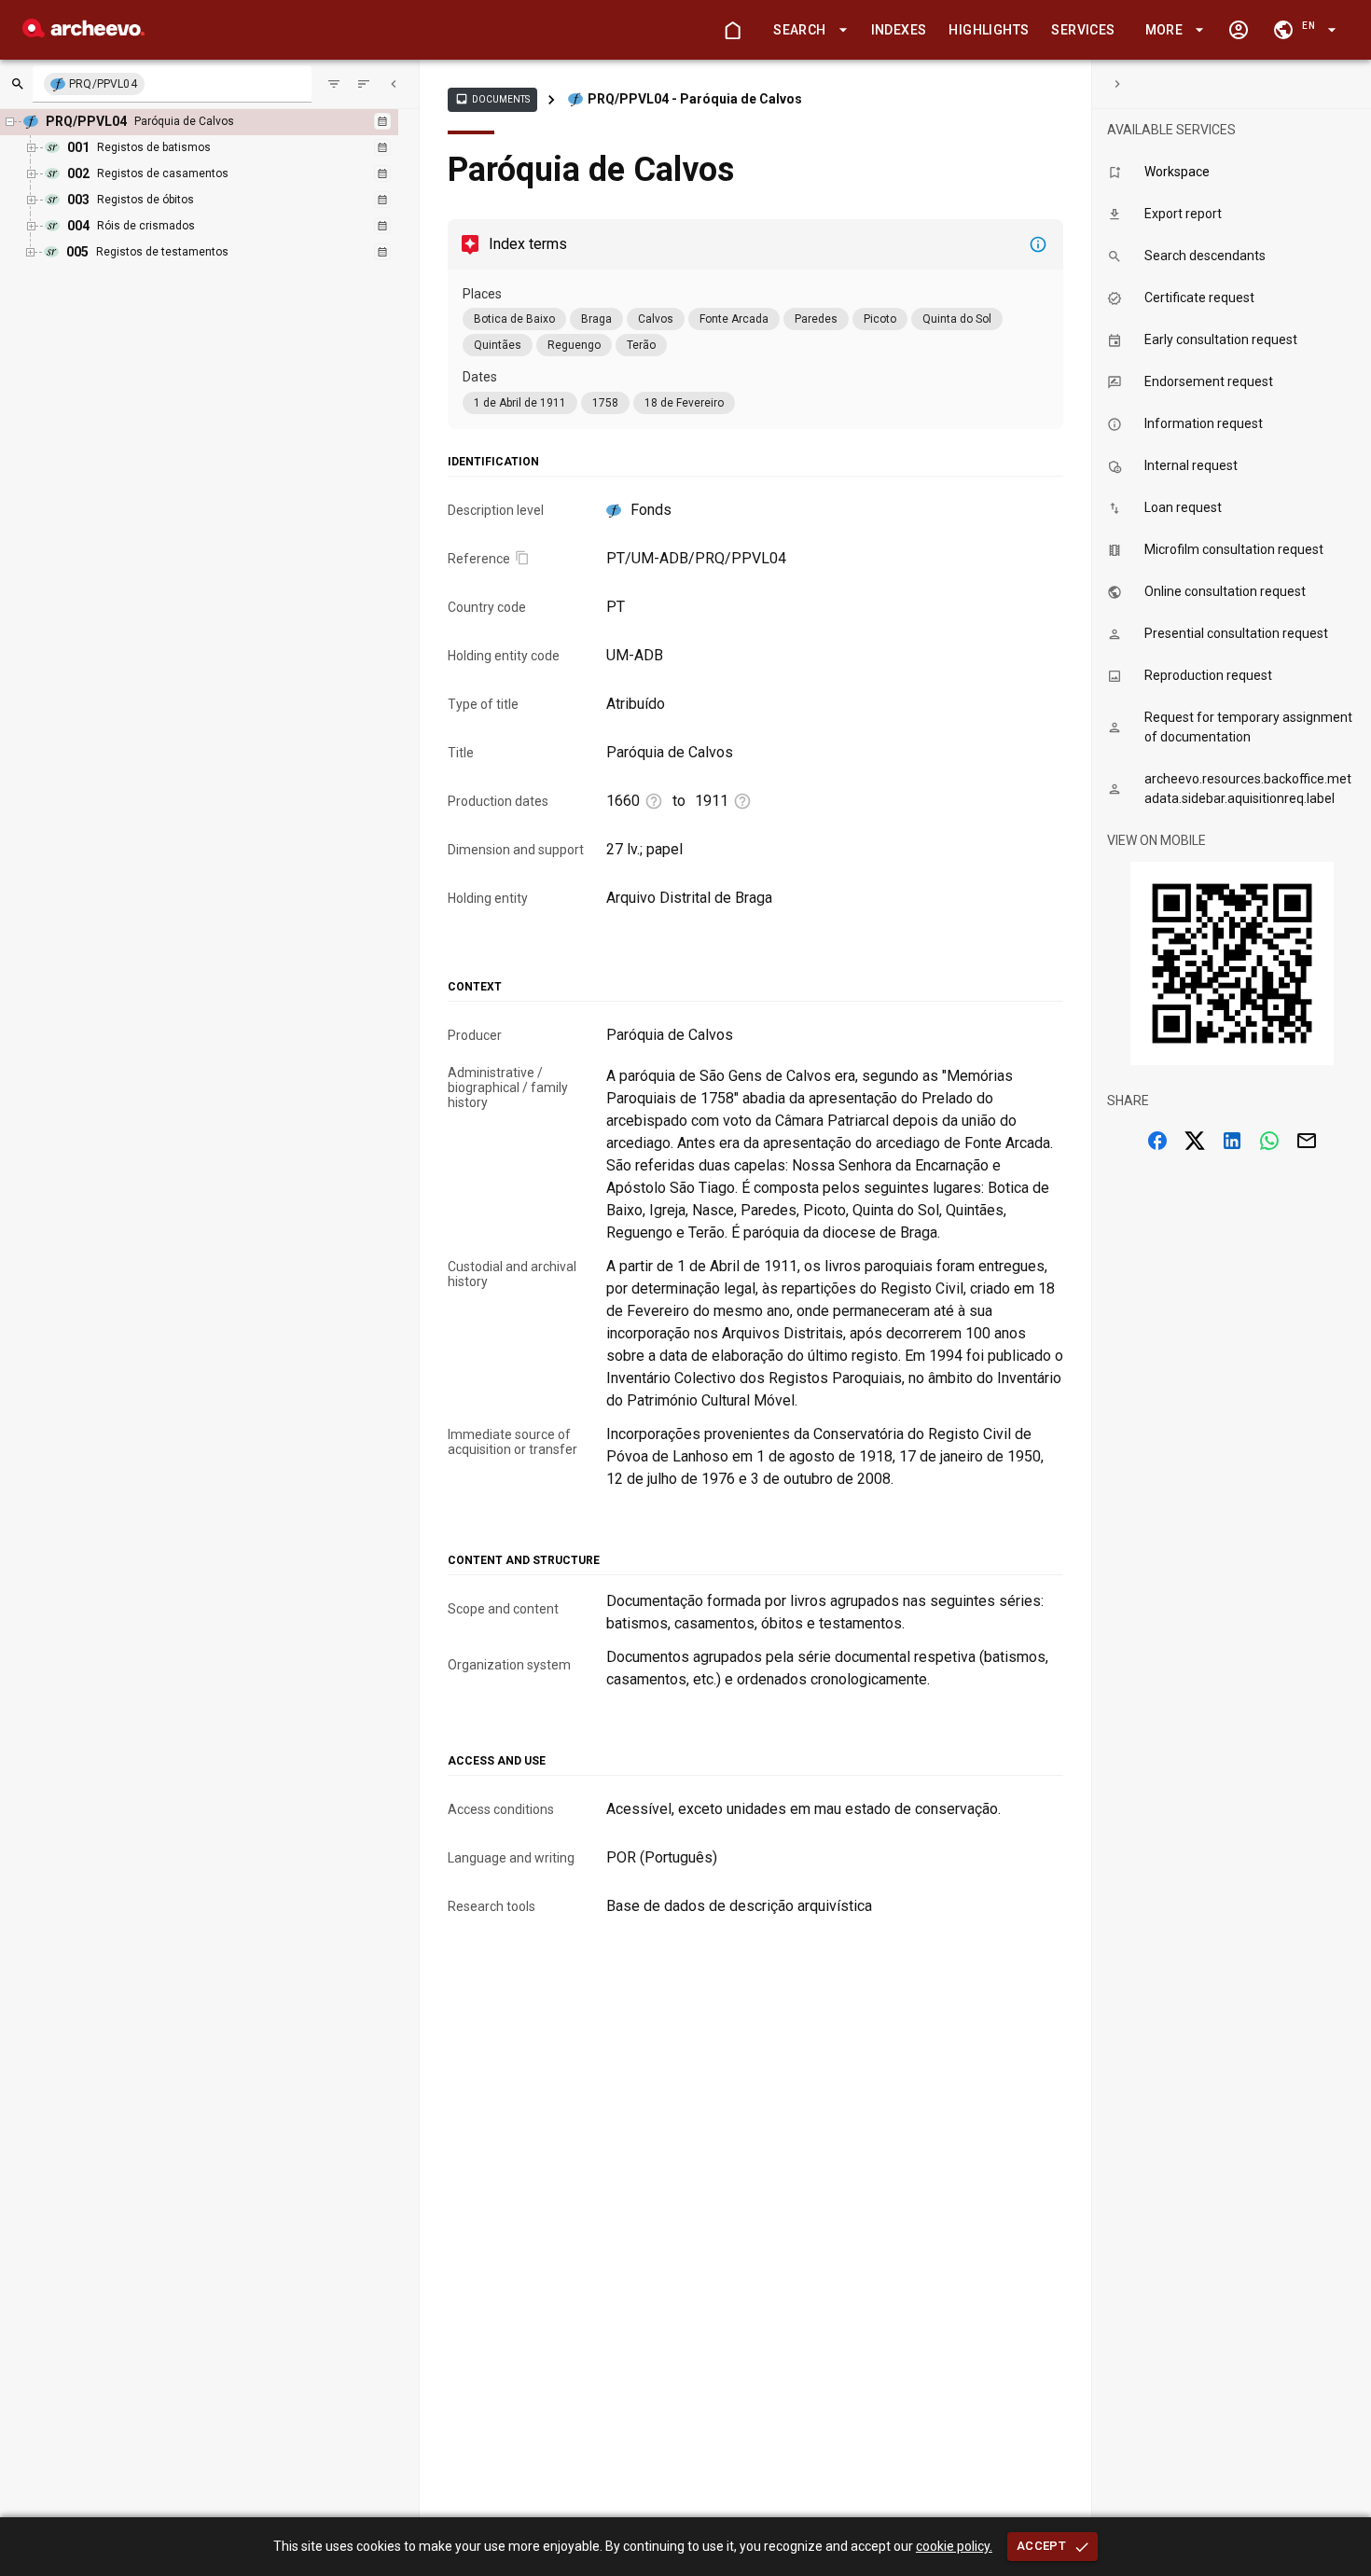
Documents (492, 99)
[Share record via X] (1195, 1141)
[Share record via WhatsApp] (1269, 1141)
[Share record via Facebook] (1157, 1141)
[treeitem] (214, 187)
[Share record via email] (1307, 1141)
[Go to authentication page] (1239, 30)
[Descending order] (364, 84)
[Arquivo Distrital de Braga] (83, 32)
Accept (1041, 2546)
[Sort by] (334, 84)
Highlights (989, 30)
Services (1083, 30)
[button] (807, 30)
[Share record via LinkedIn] (1232, 1141)
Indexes (899, 30)
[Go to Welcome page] (732, 30)
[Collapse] (394, 84)
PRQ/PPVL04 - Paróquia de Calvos (695, 99)
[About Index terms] (1038, 244)
